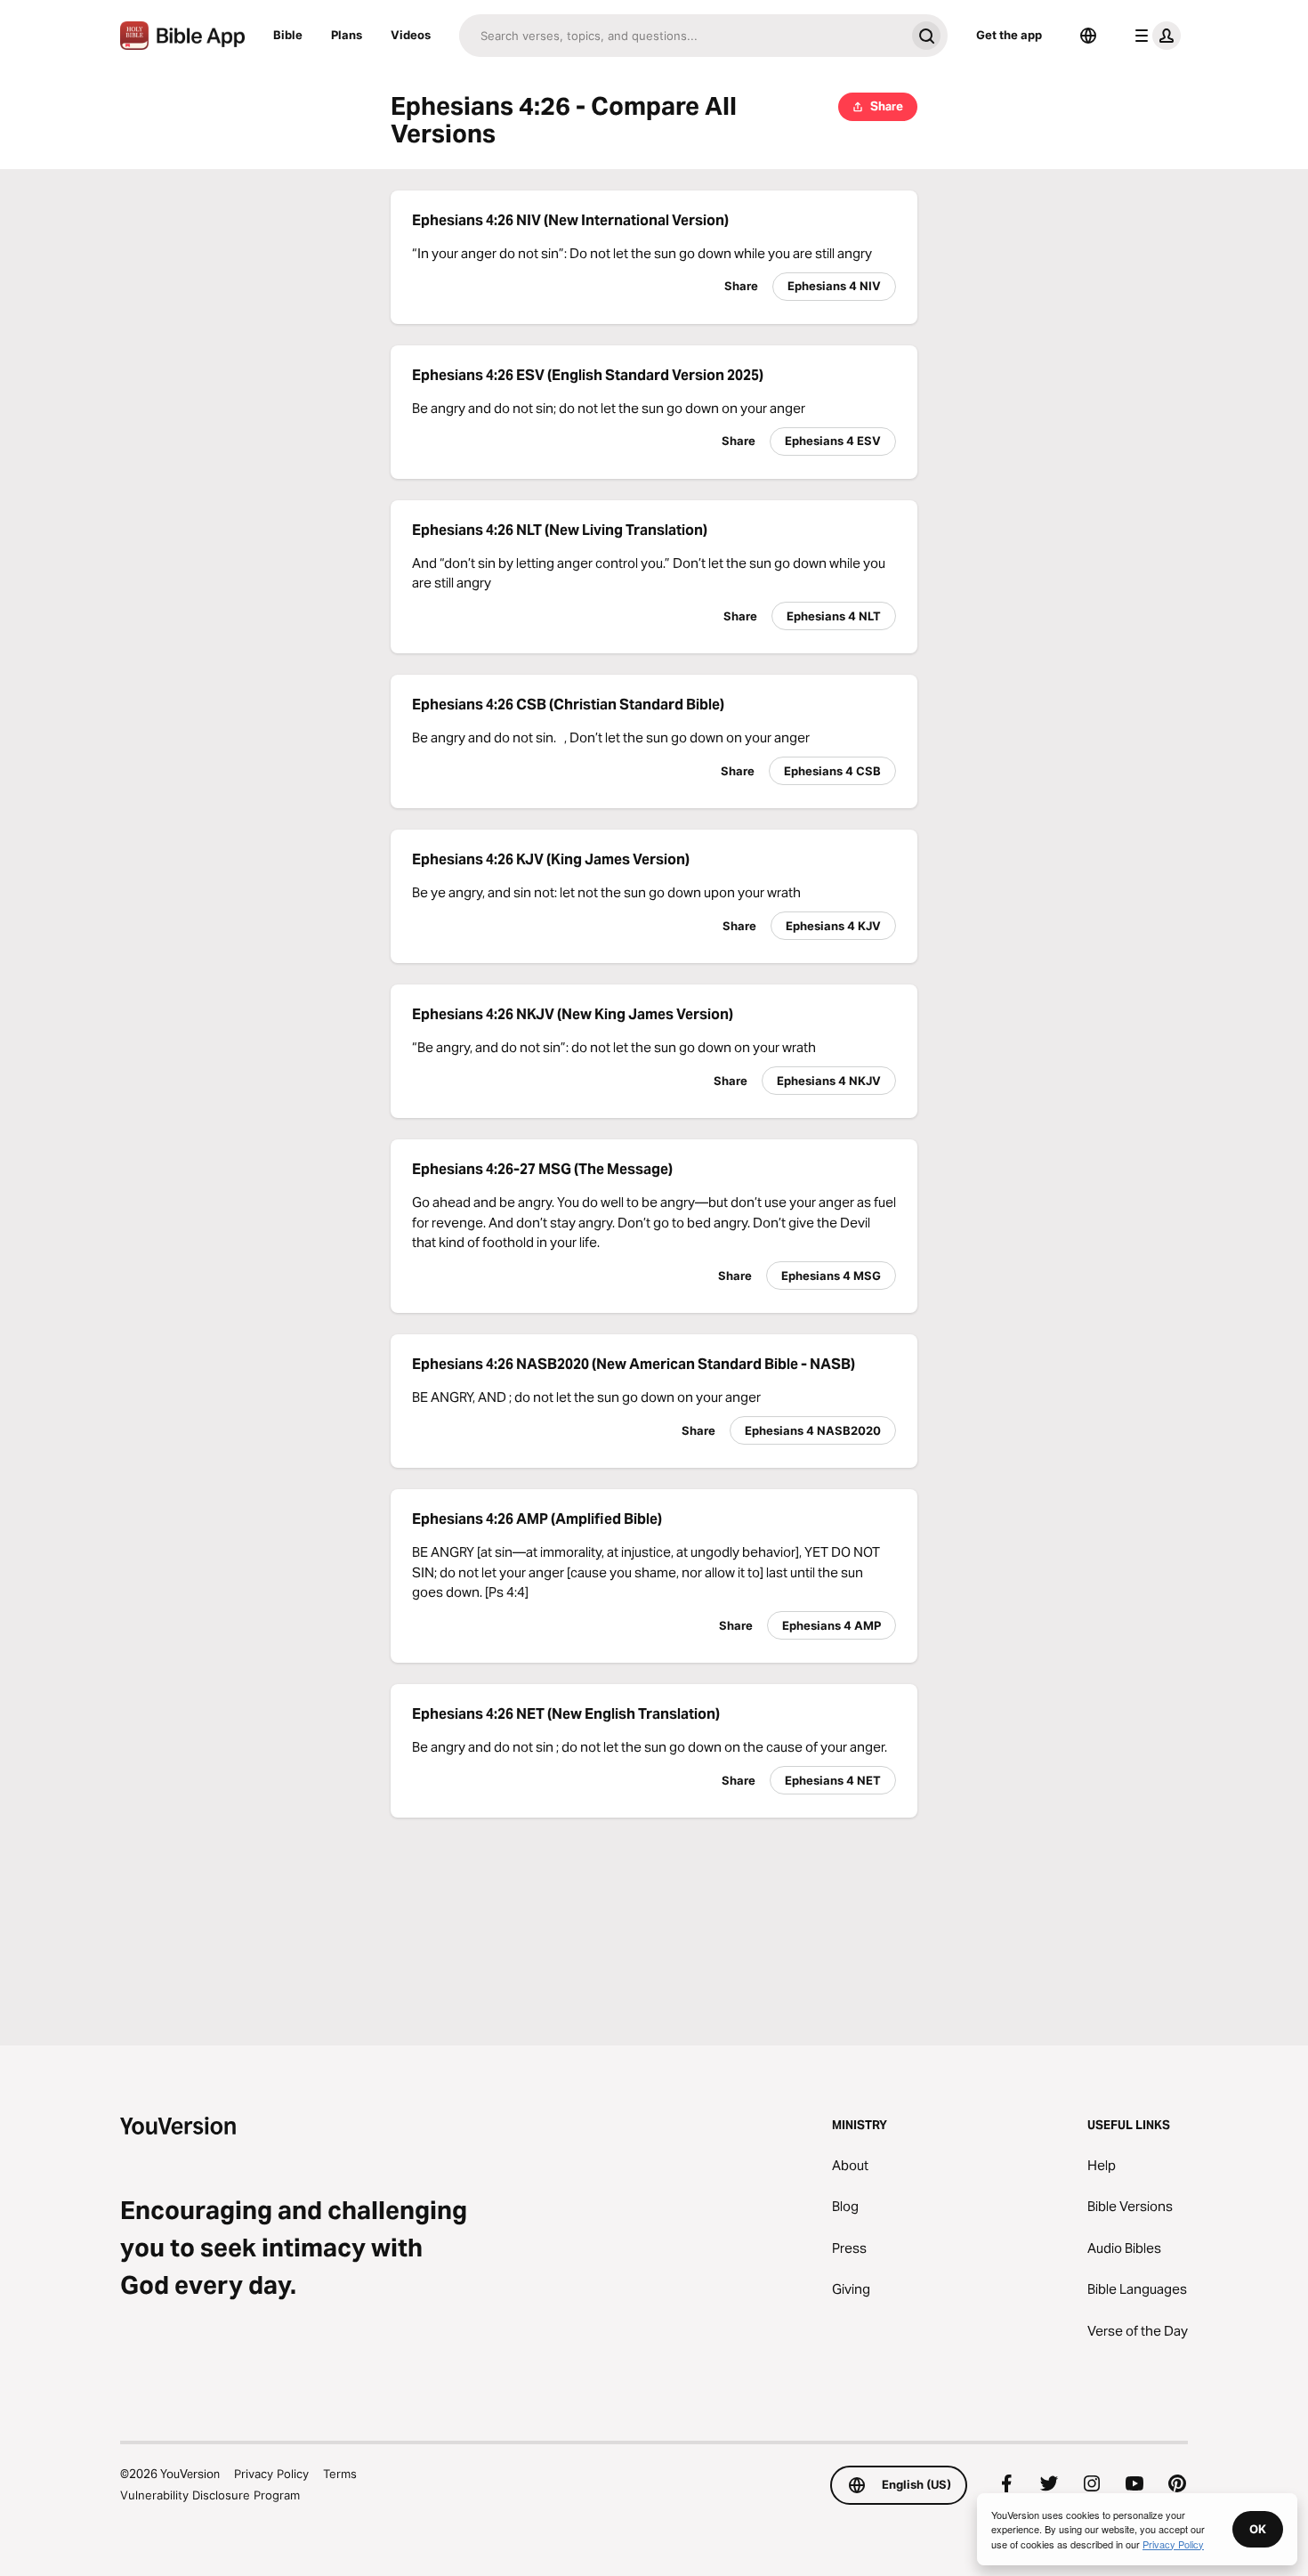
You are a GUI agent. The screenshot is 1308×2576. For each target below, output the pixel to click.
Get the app (1009, 35)
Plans (347, 35)
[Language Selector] (1088, 36)
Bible (288, 35)
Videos (411, 35)
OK (1258, 2529)
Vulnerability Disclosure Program (210, 2495)
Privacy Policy (271, 2474)
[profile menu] (1154, 36)
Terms (340, 2474)
